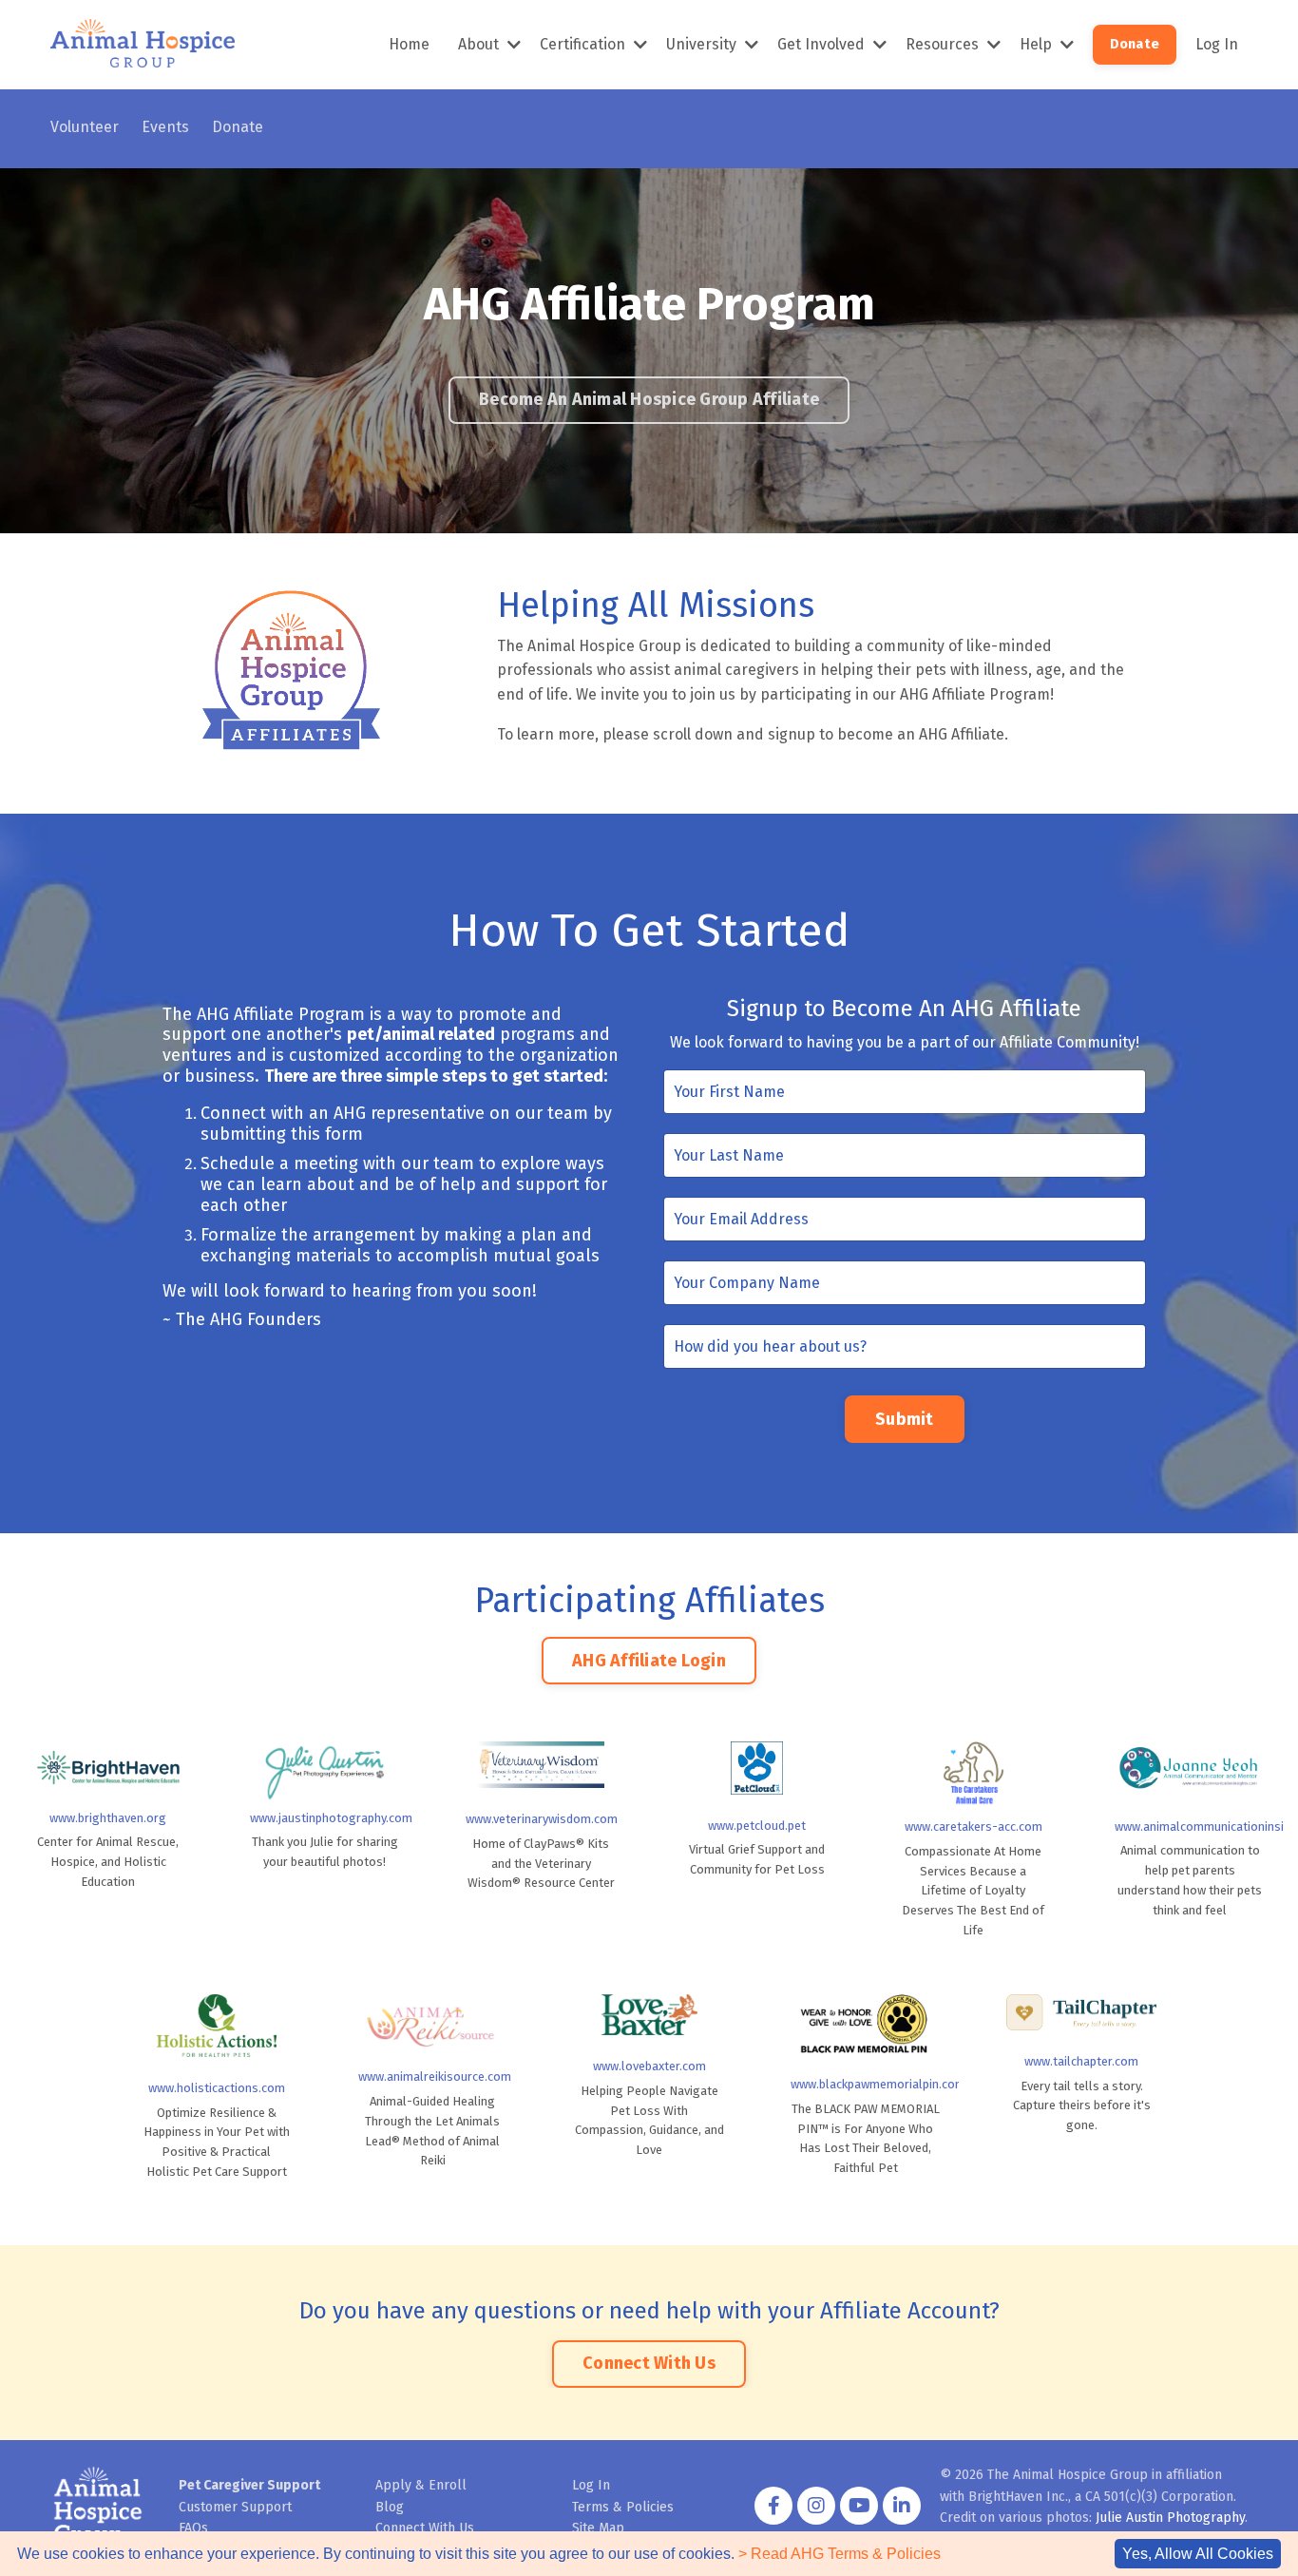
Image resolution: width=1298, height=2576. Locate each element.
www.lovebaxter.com (649, 2066)
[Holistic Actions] (217, 2026)
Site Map (598, 2528)
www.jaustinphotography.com (331, 1818)
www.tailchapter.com (1081, 2061)
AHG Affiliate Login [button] (649, 1661)
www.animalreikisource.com (435, 2076)
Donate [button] (1135, 44)
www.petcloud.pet (757, 1826)
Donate (238, 127)
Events (165, 127)
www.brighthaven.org (108, 1818)
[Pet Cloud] (757, 1768)
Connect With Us (425, 2528)
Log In (1217, 44)
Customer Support (235, 2507)
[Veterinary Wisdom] (541, 1765)
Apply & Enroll (421, 2485)
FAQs (193, 2528)
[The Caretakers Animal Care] (974, 1773)
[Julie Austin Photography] (325, 1771)
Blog (390, 2507)
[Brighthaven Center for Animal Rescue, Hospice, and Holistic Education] (108, 1769)
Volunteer (85, 127)
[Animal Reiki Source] (433, 2025)
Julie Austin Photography (1170, 2518)
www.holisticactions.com (217, 2088)
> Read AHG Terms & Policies (840, 2554)
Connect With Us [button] (649, 2363)
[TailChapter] (1081, 2012)
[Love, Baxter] (649, 2015)
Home (409, 44)
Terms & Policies (623, 2507)
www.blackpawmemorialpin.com (878, 2084)
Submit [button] (905, 1419)
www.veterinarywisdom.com (542, 1819)
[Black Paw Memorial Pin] (866, 2024)
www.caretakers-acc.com (973, 1826)
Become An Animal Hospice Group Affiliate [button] (649, 399)
